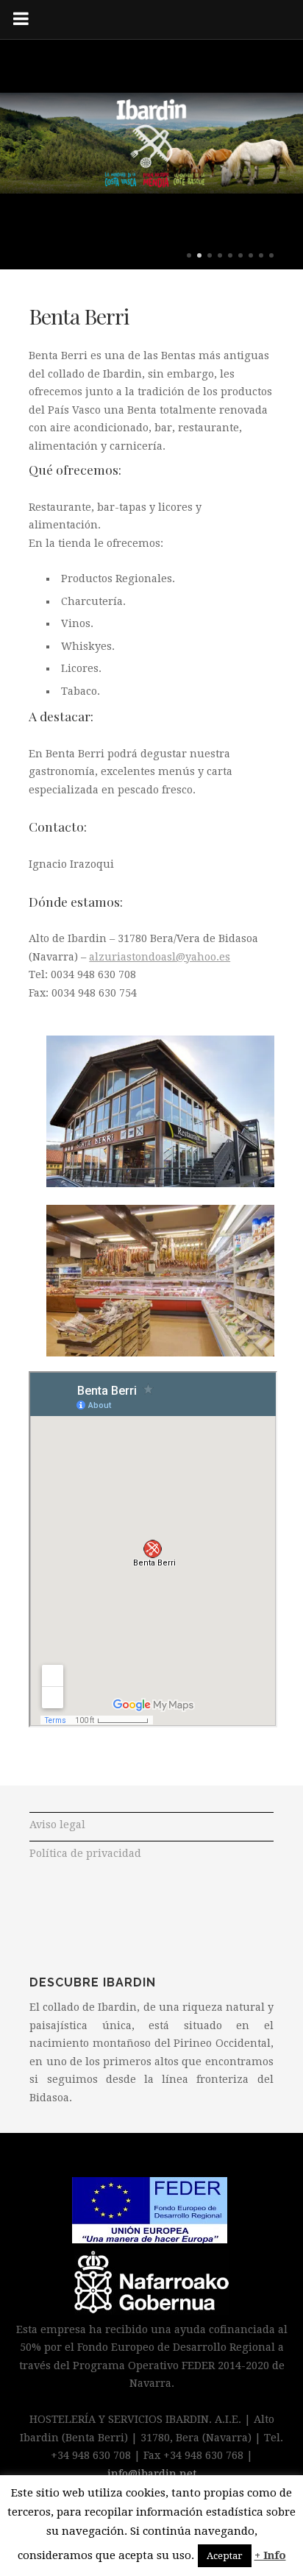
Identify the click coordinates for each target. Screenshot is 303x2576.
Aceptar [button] (225, 2556)
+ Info (270, 2555)
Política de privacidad (85, 1853)
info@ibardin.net (152, 2474)
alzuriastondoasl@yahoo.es (160, 957)
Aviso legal (57, 1825)
